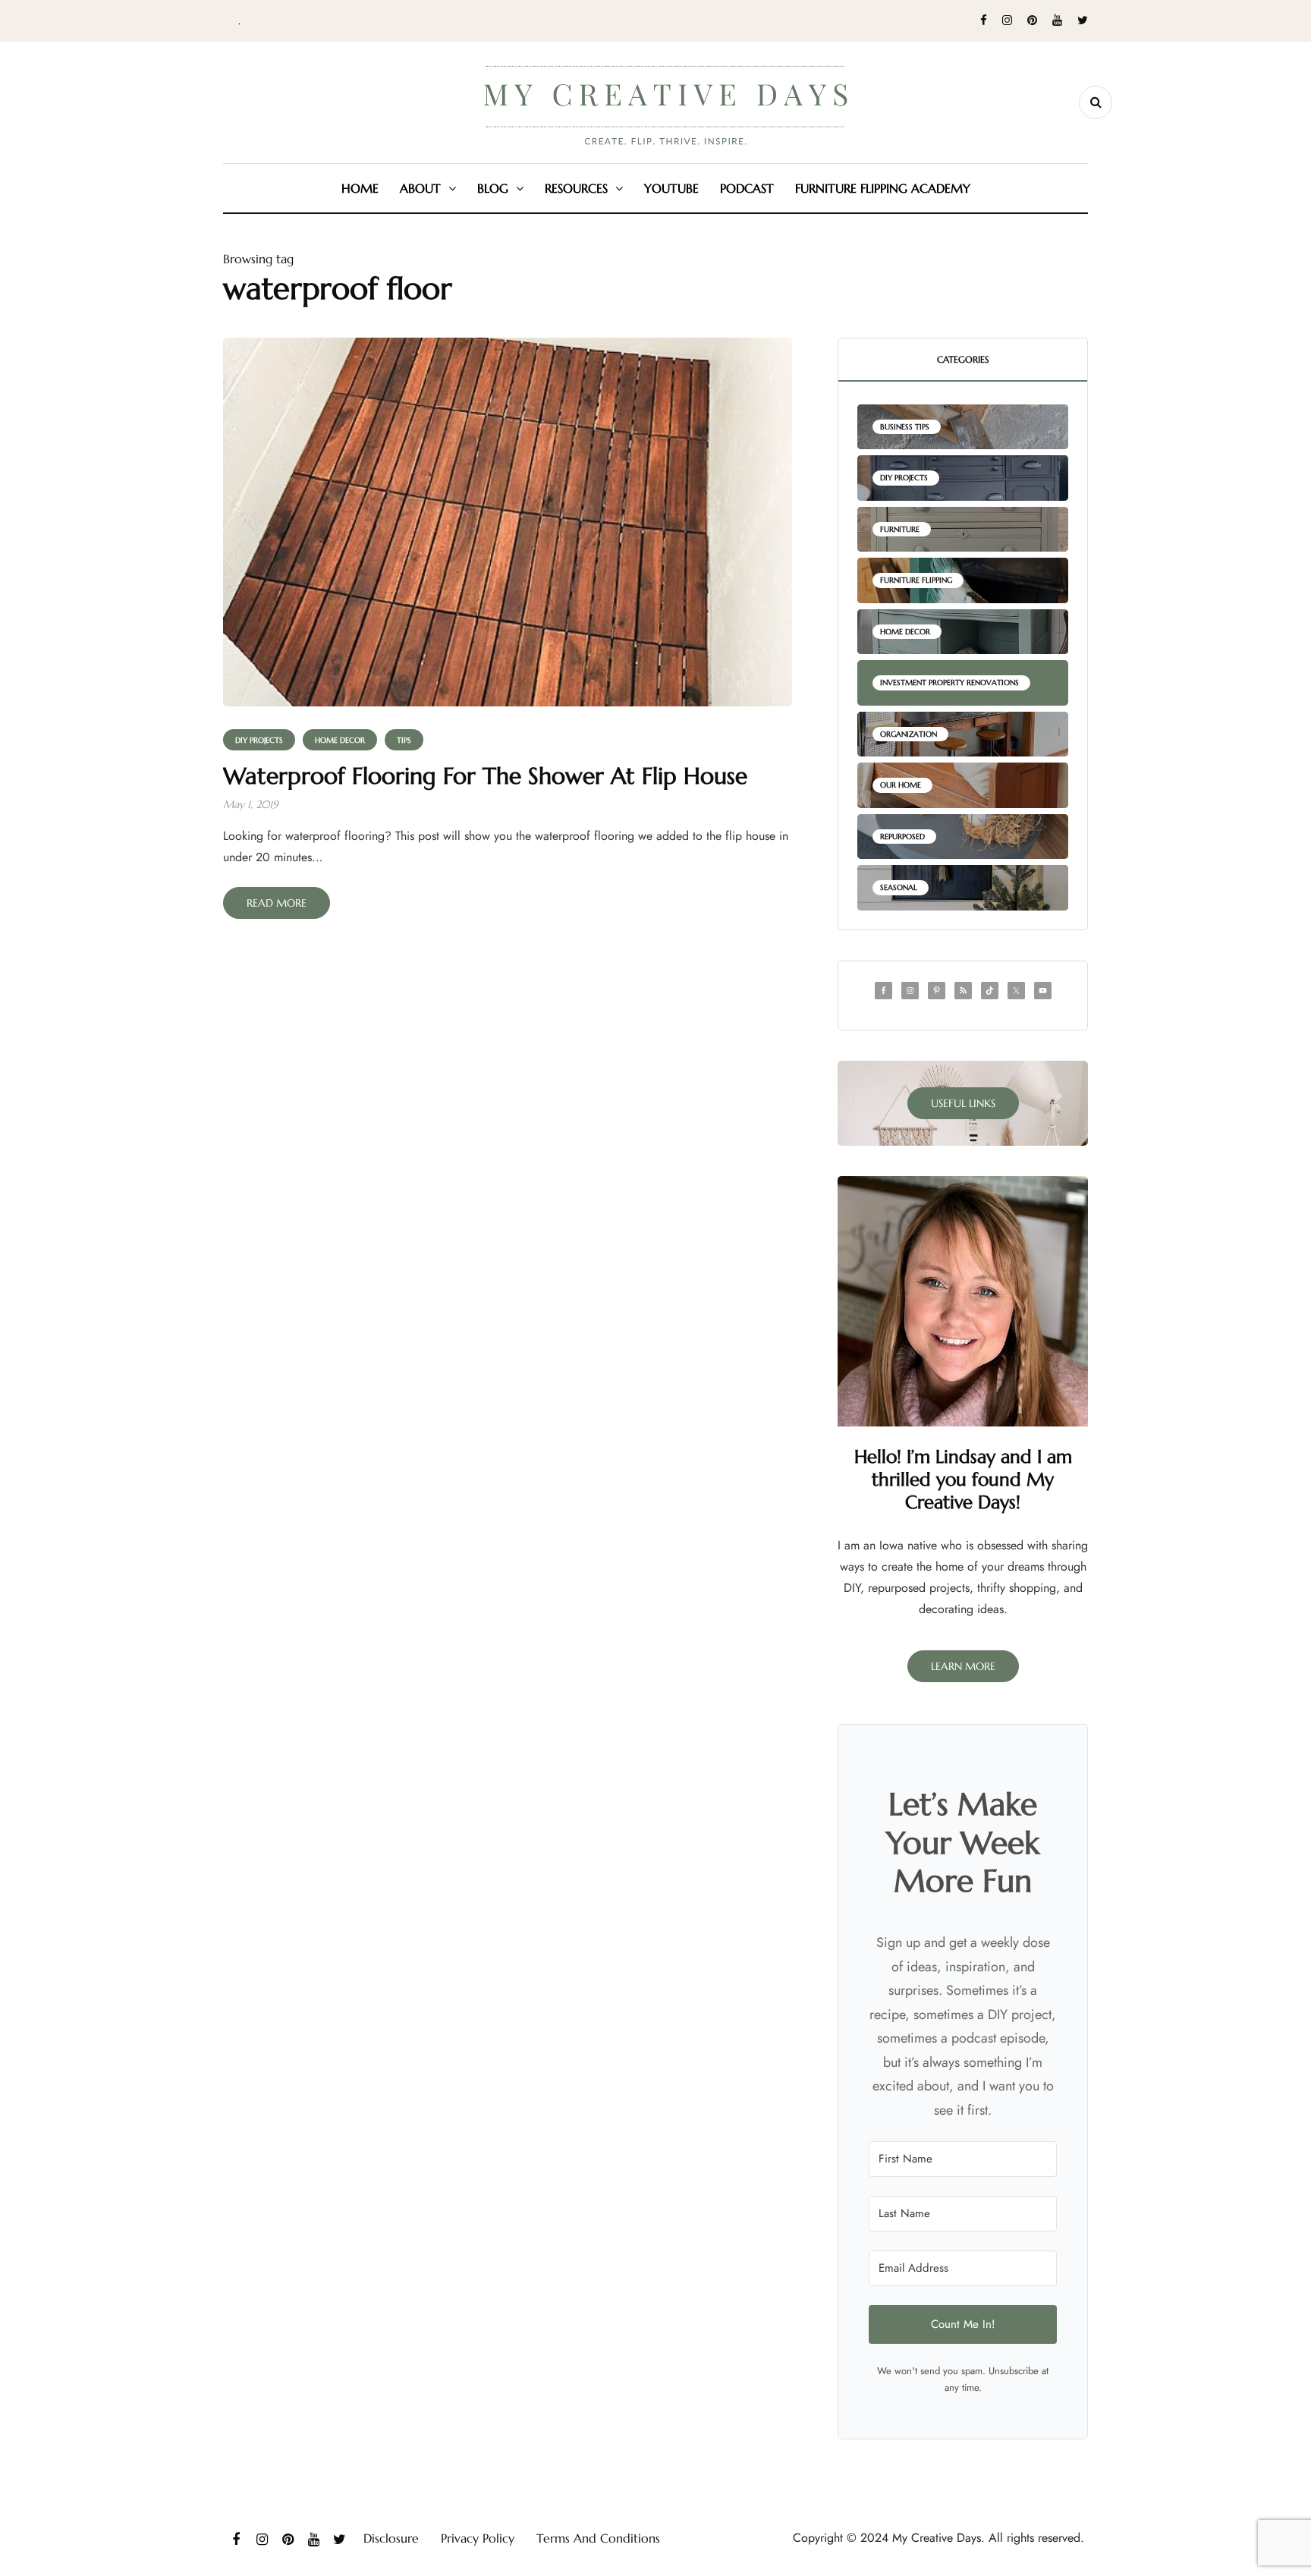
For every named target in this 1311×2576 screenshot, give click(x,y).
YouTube (671, 188)
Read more (277, 903)
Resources (576, 188)
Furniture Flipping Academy (883, 188)
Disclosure (391, 2538)
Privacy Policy (478, 2538)
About (420, 188)
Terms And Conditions (598, 2538)
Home (360, 188)
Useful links (963, 1103)
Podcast (747, 188)
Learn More (963, 1666)
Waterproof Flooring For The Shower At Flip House (485, 776)
